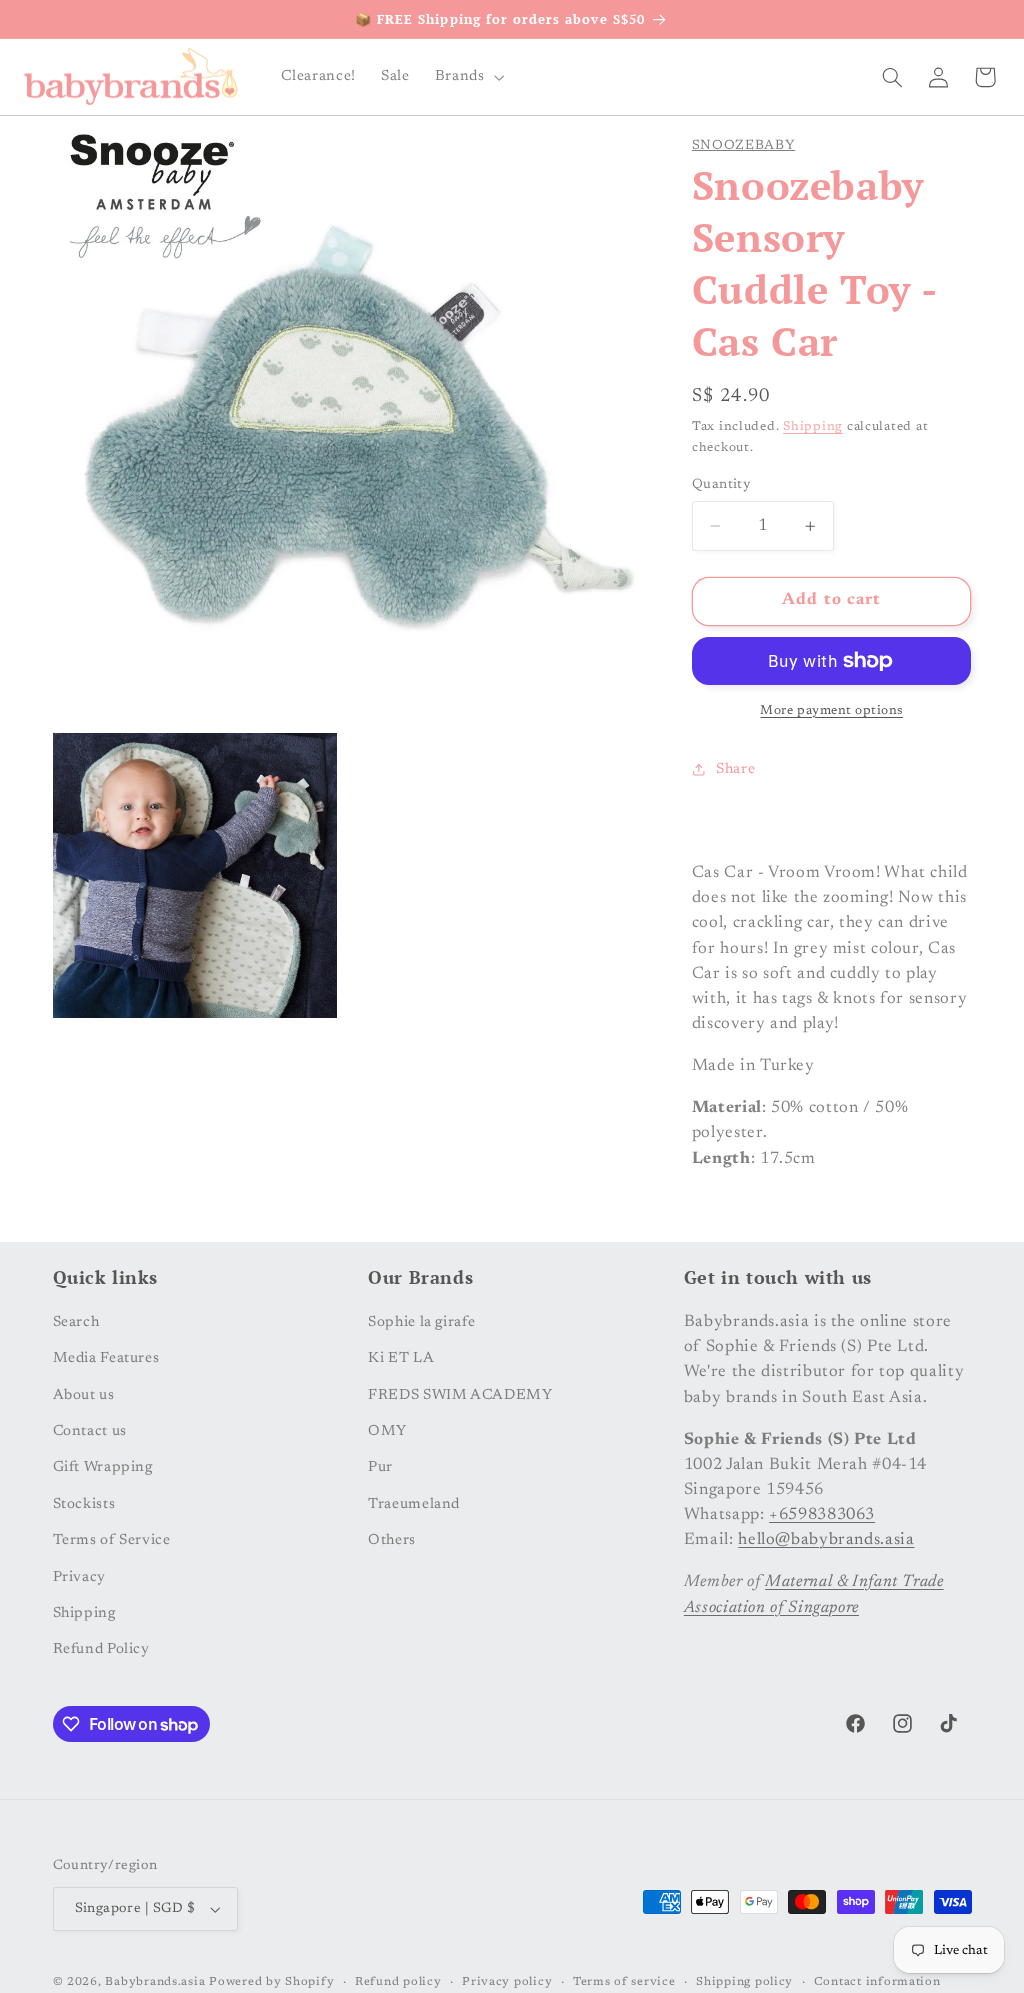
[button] (467, 77)
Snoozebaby (743, 146)
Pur (380, 1467)
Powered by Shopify (271, 1982)
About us (84, 1395)
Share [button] (735, 769)
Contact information (877, 1982)
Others (392, 1540)
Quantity (721, 485)
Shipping (813, 427)
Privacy (79, 1577)
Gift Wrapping (103, 1467)
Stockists (84, 1504)
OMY (387, 1431)
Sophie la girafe (421, 1322)
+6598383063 (822, 1515)
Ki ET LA (401, 1358)
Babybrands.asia (155, 1982)
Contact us (90, 1431)
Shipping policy (744, 1982)
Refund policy (398, 1982)
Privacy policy (507, 1982)
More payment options (831, 711)
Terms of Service (112, 1540)
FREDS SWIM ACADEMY (460, 1395)
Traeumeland (414, 1504)
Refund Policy (101, 1649)
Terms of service (624, 1982)
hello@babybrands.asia (826, 1540)
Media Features (106, 1358)
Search (76, 1322)
